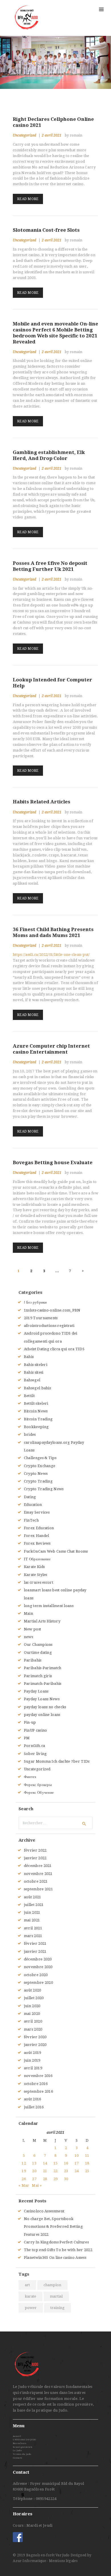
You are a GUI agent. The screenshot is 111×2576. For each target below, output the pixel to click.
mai (32, 1920)
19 (24, 2171)
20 (34, 2171)
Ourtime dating (38, 1652)
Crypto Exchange (40, 1466)
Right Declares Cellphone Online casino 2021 (53, 122)
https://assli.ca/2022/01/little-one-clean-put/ (51, 955)
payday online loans (42, 1715)
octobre (36, 1881)
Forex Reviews (37, 1543)
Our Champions (38, 1645)
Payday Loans (36, 1691)
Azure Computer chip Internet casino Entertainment (51, 1049)
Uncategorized (24, 135)
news (28, 1637)
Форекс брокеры (38, 1785)
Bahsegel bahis (37, 1388)
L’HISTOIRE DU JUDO (24, 2440)
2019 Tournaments (41, 1318)
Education (33, 1505)
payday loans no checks (45, 1707)
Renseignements (22, 2447)
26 (24, 2179)
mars (33, 1936)
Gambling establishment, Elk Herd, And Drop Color (49, 455)
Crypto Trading (38, 1481)
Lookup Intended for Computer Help (53, 683)
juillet (34, 1905)
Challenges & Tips (40, 1458)
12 (24, 2163)
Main (28, 1613)
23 (66, 2171)
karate (30, 2296)
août (33, 1897)
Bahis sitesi (34, 1372)
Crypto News (36, 1474)
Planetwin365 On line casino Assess (55, 2258)
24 (77, 2171)
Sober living (35, 1754)
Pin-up (30, 1722)
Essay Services (37, 1512)
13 (34, 2163)
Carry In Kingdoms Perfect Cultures (56, 2242)
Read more (28, 199)
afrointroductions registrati (49, 1326)
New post (32, 1629)
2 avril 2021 (52, 135)
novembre (38, 1874)
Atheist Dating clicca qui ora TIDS (54, 1349)
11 (87, 2156)
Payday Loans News (42, 1699)
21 (45, 2171)
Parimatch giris (38, 1676)
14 (45, 2163)
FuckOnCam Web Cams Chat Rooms (56, 1551)
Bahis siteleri (36, 1365)
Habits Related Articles (42, 802)
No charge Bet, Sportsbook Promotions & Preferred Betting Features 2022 (53, 2227)
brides (30, 1434)
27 (34, 2179)
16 (66, 2163)
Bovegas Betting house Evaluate (53, 1162)
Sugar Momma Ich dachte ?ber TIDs (57, 1761)
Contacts (17, 2458)
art (27, 2285)
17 (77, 2163)
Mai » (37, 2185)
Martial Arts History (42, 1621)
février (35, 1850)
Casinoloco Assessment (44, 2211)
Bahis (29, 1357)
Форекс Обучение (39, 1792)
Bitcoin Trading (38, 1419)
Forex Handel (37, 1536)
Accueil (17, 2436)
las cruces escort (39, 1582)
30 (66, 2179)
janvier (35, 1858)
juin (32, 1912)
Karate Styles (36, 1575)
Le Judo (17, 2450)
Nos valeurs (19, 2443)
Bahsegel (32, 1380)
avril (33, 1928)
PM (27, 1738)
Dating (30, 1497)
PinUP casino (36, 1730)
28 (45, 2179)
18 (87, 2163)
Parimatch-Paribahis (43, 1684)
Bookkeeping (36, 1427)
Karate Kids (34, 1567)
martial (56, 2296)
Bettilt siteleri (36, 1403)
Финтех (30, 1777)
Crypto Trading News (44, 1489)
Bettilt (29, 1396)
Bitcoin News (36, 1411)
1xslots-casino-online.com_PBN (52, 1310)
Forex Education (39, 1528)
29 (56, 2179)
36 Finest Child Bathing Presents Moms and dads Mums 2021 (53, 932)
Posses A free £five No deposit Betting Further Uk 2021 (50, 566)
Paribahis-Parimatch (43, 1668)
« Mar (24, 2185)
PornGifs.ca (34, 1746)
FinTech (31, 1520)
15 (56, 2163)
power (31, 2308)
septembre (38, 1889)
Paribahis (33, 1660)
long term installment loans (49, 1606)
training (57, 2308)
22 (56, 2171)
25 (87, 2171)
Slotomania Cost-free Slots (46, 230)
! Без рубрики (35, 1302)
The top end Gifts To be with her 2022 (58, 2250)
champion (52, 2285)
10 (77, 2156)
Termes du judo (22, 2454)
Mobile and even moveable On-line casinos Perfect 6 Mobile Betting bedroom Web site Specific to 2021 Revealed (55, 333)
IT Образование (37, 1559)
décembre (38, 1866)
